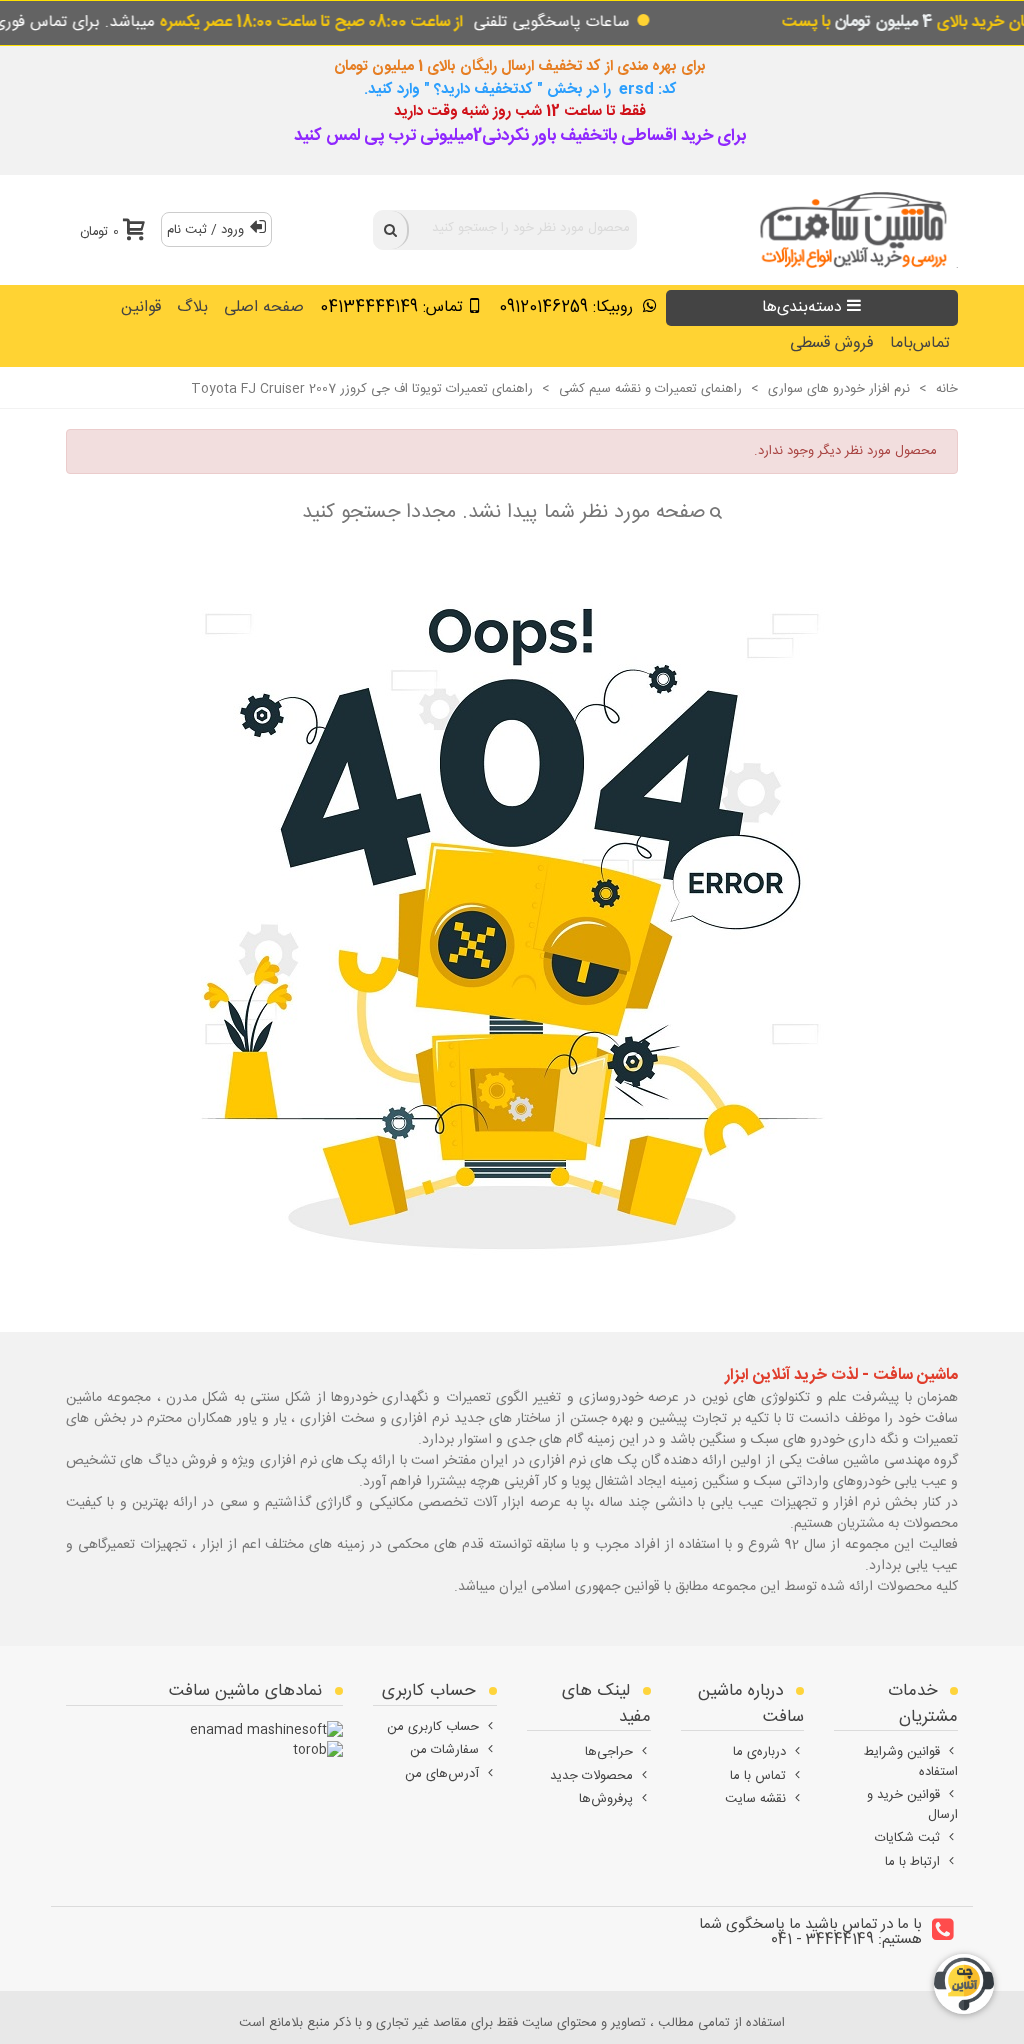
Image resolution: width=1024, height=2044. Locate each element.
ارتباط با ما (912, 1862)
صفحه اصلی (264, 307)
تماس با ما (758, 1776)
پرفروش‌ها (606, 1799)
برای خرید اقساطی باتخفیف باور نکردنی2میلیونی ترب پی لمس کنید (520, 136)
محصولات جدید (591, 1776)
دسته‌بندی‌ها (802, 307)
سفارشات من (444, 1750)
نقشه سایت (755, 1799)
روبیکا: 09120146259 (568, 307)
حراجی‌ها (609, 1752)
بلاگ (192, 307)
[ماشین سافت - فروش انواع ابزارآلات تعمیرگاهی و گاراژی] (848, 229)
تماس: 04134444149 (391, 307)
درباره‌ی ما (759, 1752)
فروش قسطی (832, 343)
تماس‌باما (920, 343)
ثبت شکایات (907, 1838)
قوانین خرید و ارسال (912, 1805)
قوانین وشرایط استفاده (911, 1762)
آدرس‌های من (442, 1774)
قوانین (141, 307)
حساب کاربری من (433, 1727)
